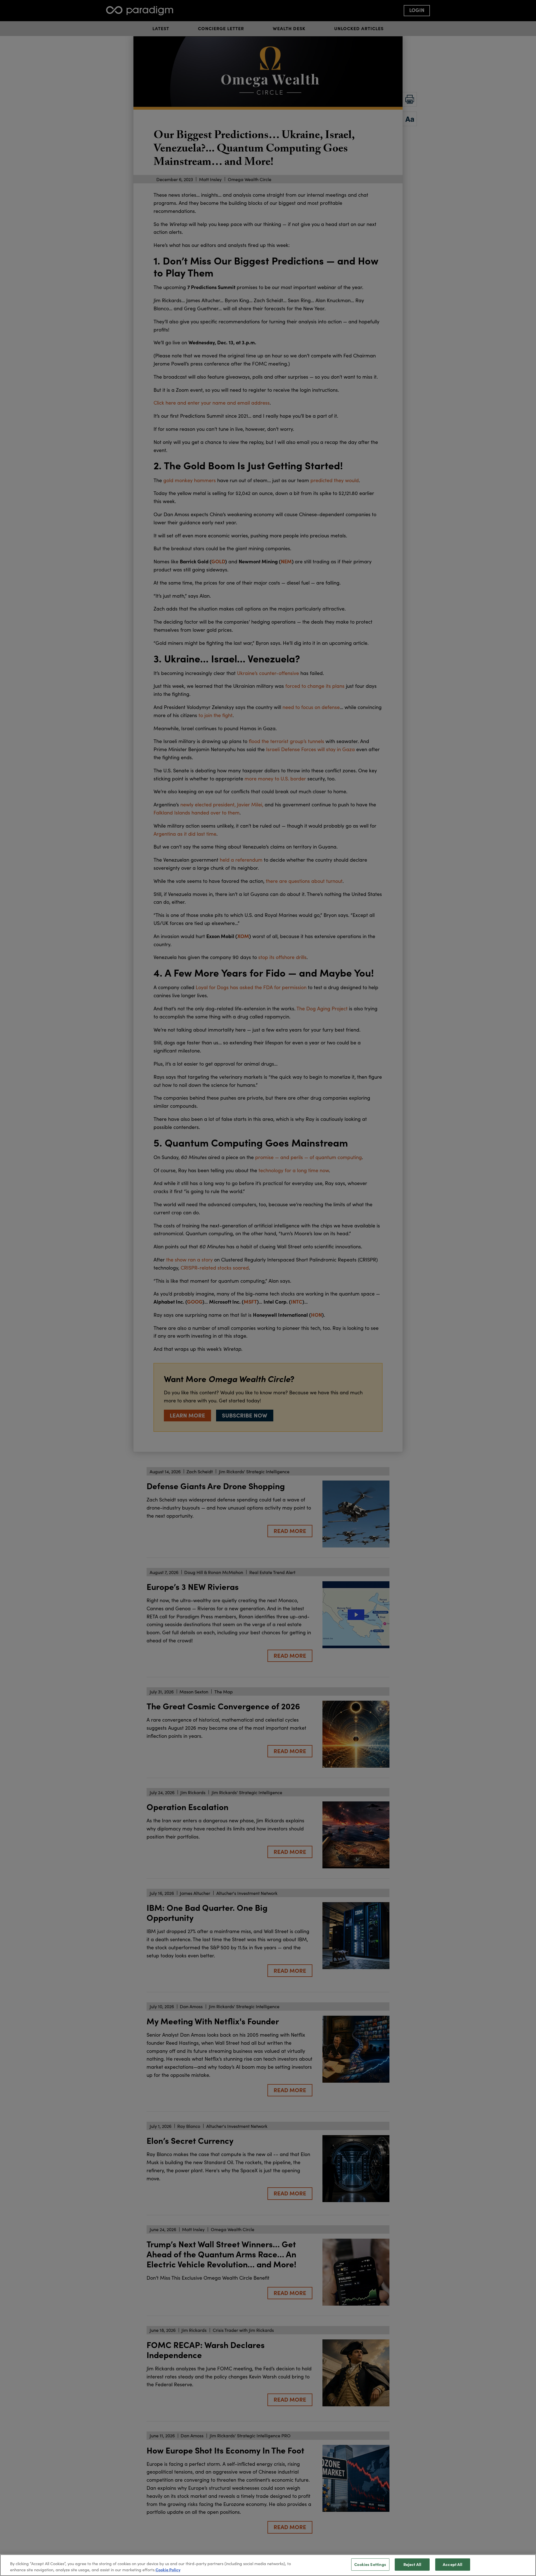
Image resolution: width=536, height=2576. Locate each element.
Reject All (412, 2565)
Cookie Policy (168, 2570)
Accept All (453, 2565)
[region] (268, 2565)
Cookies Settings (370, 2565)
